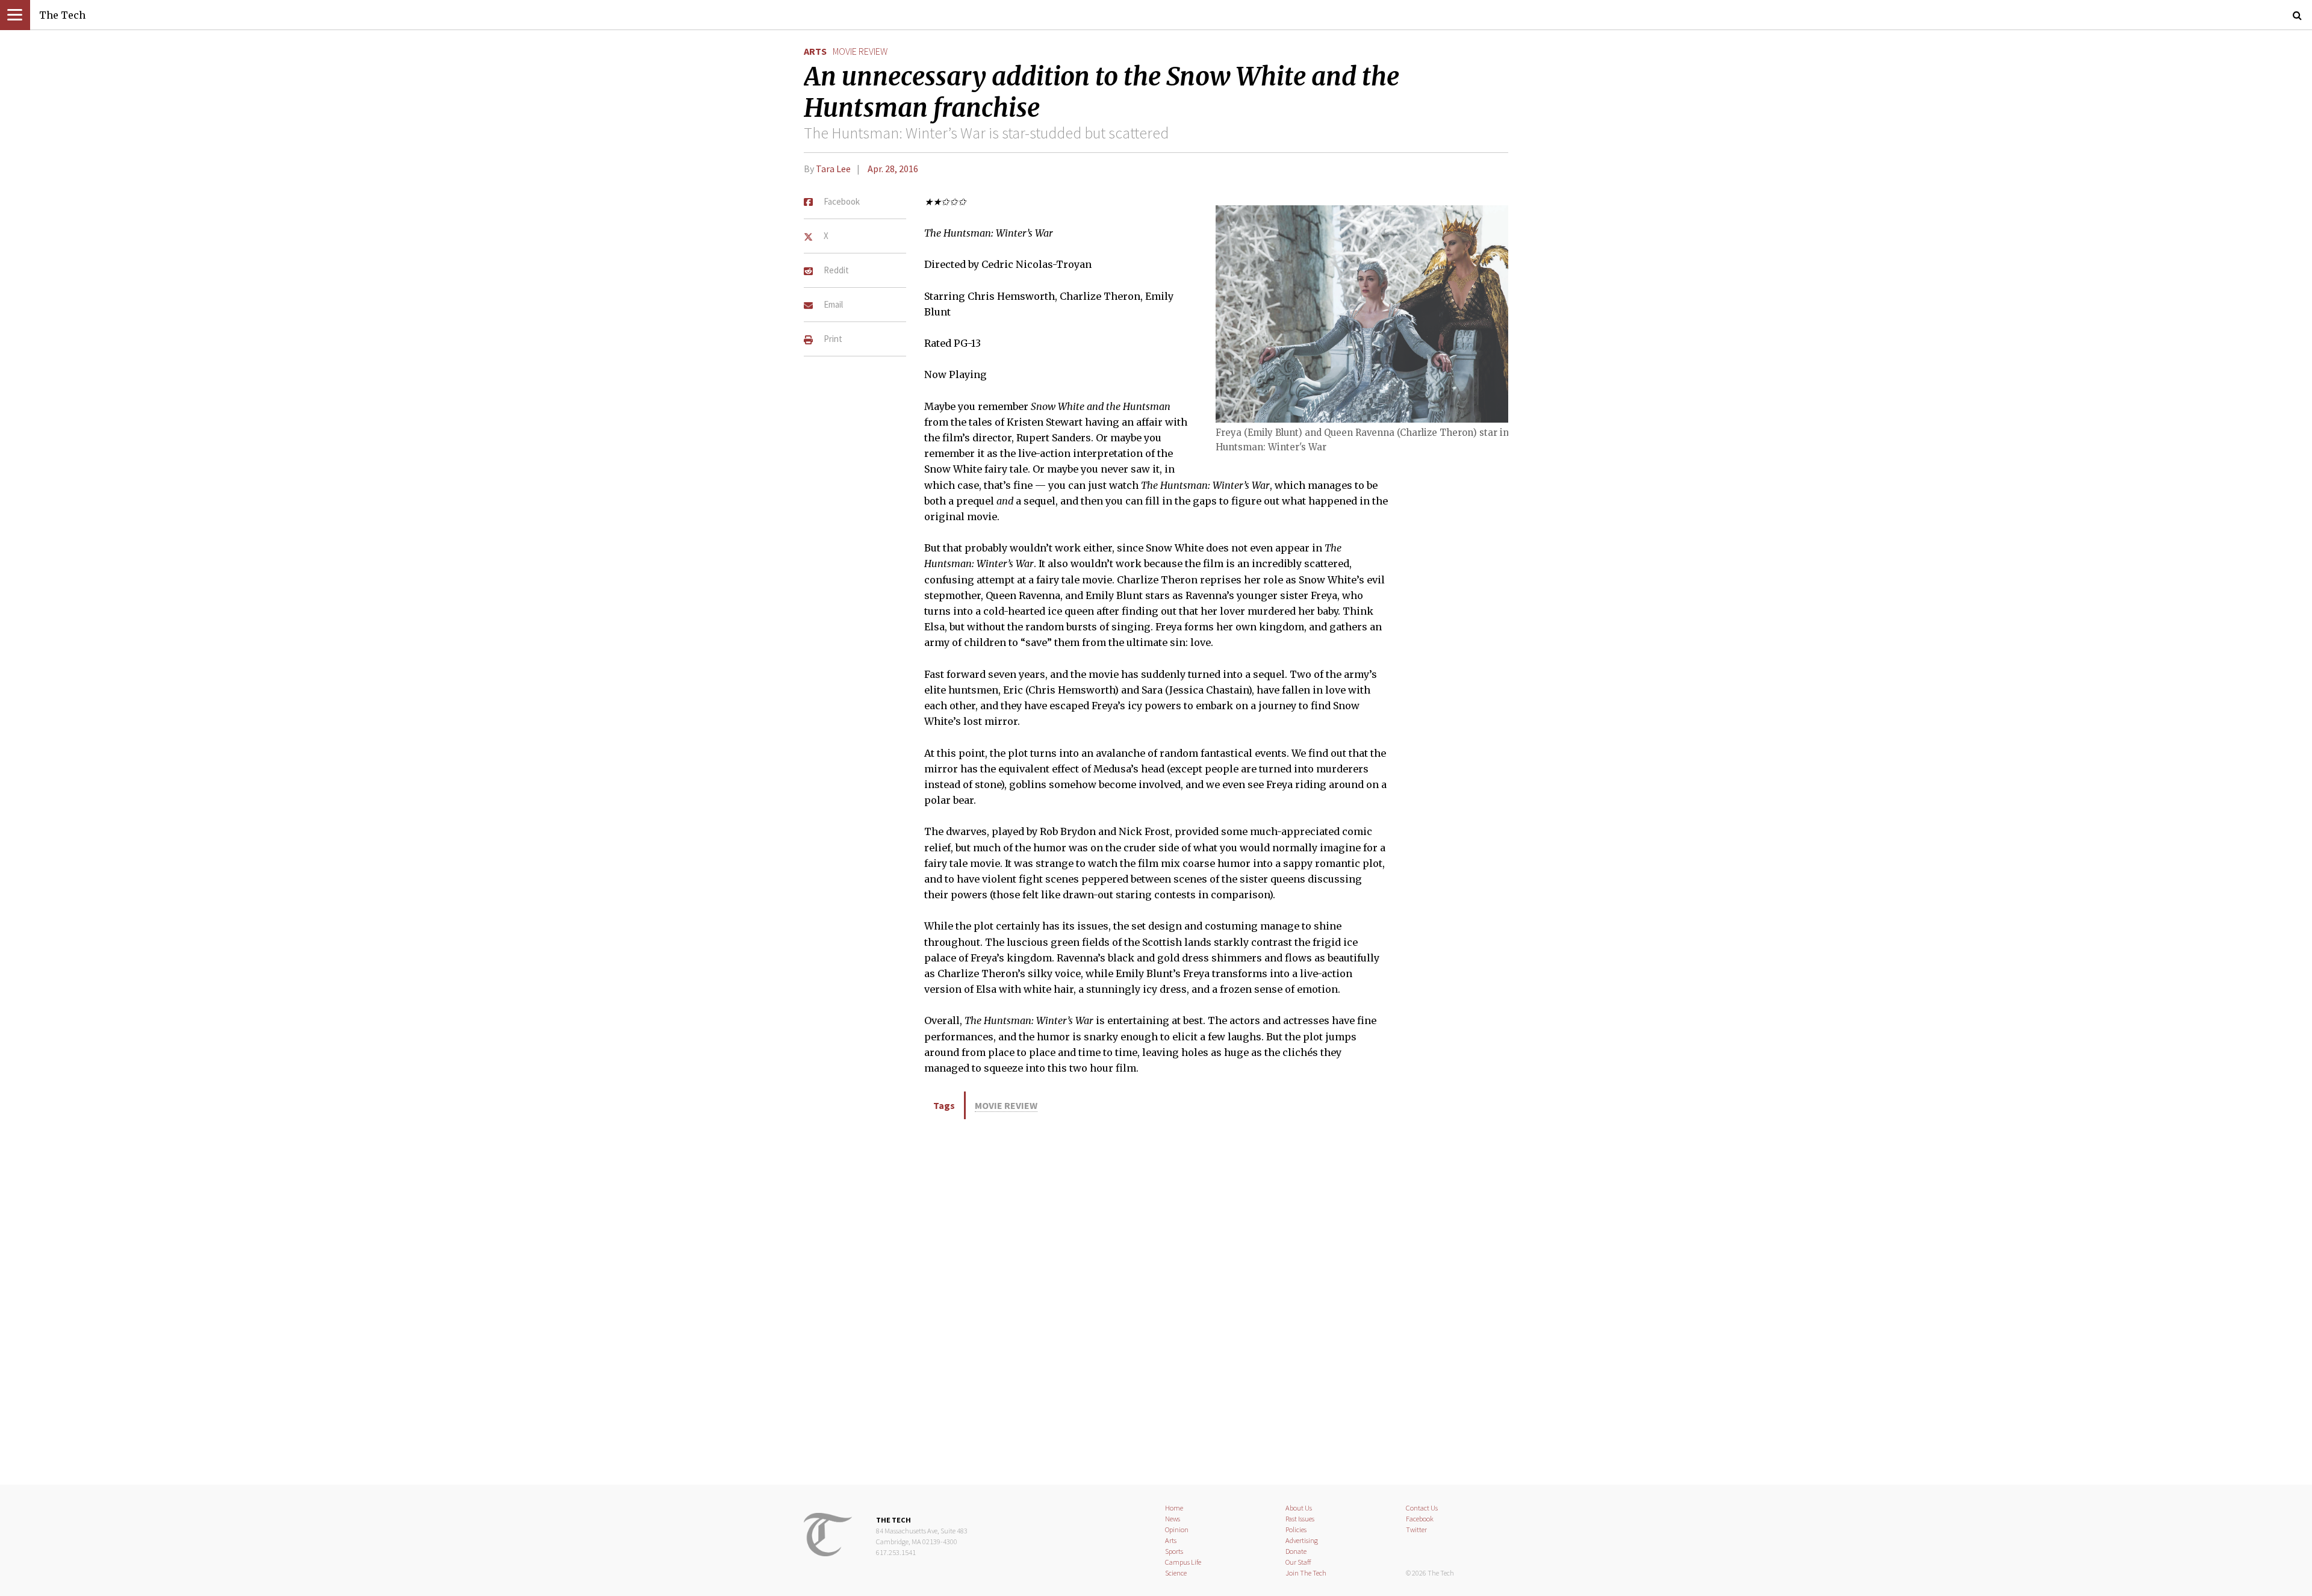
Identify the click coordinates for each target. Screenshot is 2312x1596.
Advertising (1302, 1540)
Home (1174, 1508)
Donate (1296, 1551)
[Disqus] (1156, 1300)
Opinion (1177, 1529)
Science (1176, 1573)
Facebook (1420, 1519)
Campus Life (1183, 1562)
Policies (1296, 1529)
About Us (1299, 1508)
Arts (815, 51)
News (1173, 1519)
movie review (860, 51)
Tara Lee (833, 169)
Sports (1174, 1551)
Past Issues (1300, 1519)
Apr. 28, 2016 (893, 169)
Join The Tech (1306, 1573)
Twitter (1416, 1529)
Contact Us (1422, 1508)
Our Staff (1298, 1562)
